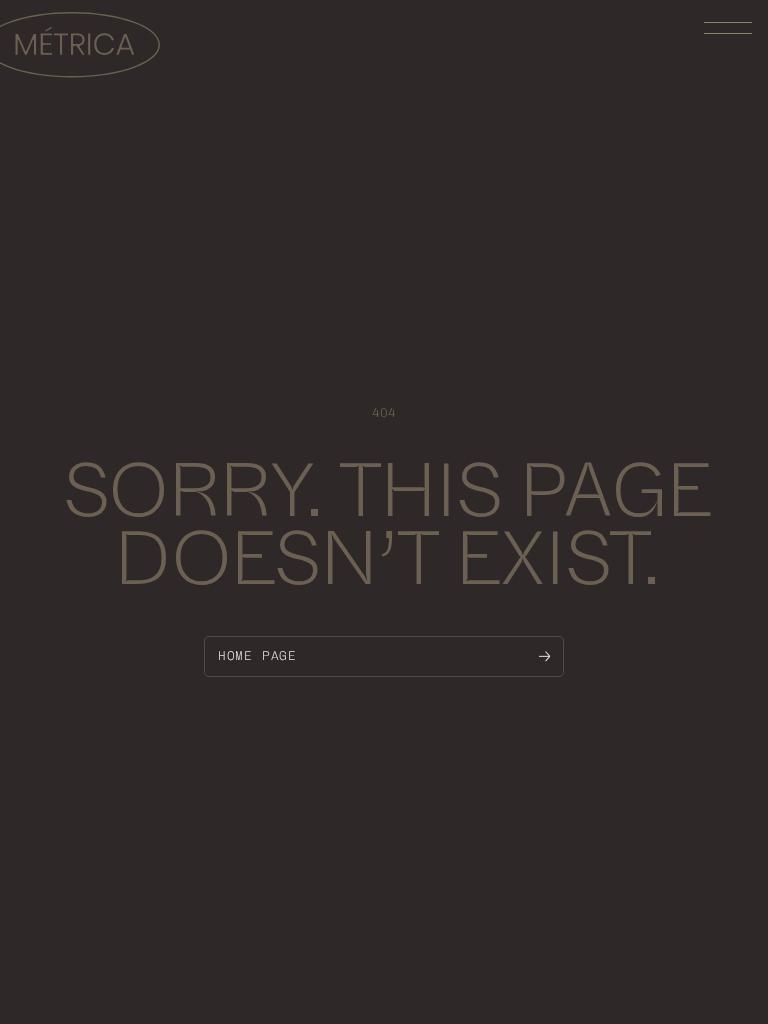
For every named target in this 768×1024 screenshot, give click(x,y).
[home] (80, 47)
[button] (728, 28)
